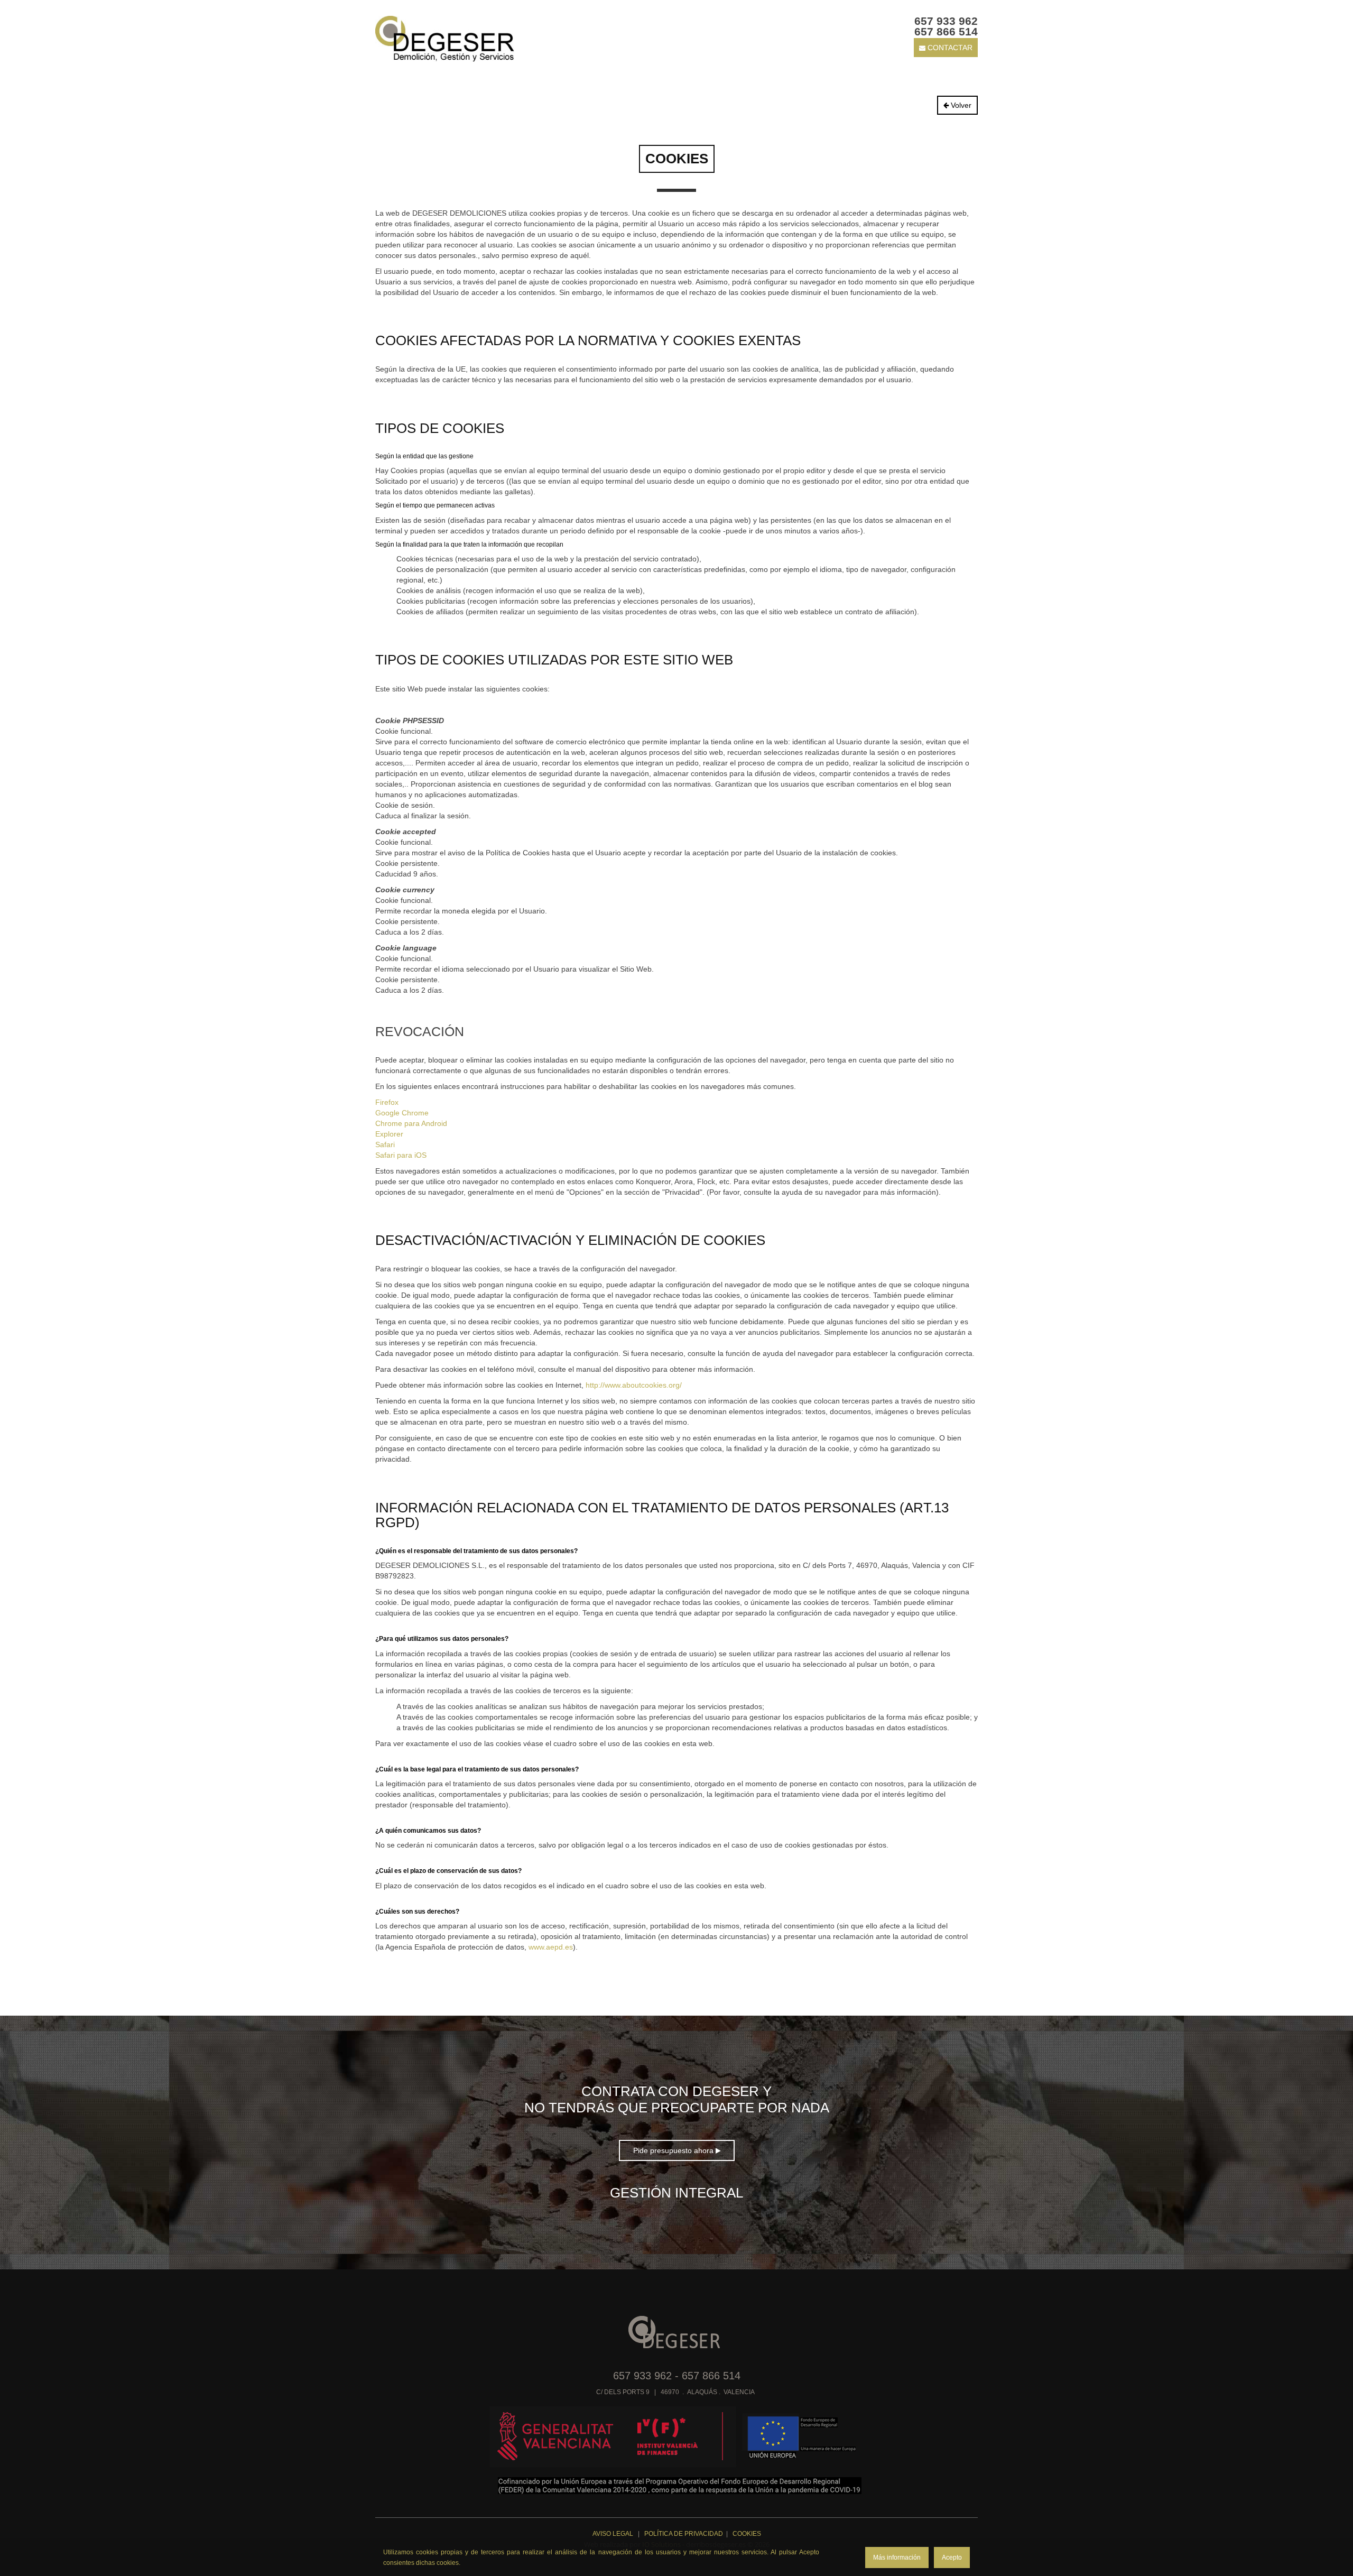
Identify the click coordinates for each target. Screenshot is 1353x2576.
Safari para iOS (401, 1155)
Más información (897, 2557)
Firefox (387, 1102)
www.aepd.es (551, 1947)
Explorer (389, 1134)
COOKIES (747, 2534)
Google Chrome (402, 1113)
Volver (960, 105)
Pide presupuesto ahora (674, 2150)
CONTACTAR (949, 48)
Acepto (952, 2557)
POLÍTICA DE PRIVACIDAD (684, 2534)
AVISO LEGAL (614, 2534)
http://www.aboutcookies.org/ (634, 1385)
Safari (385, 1144)
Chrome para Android (411, 1123)
